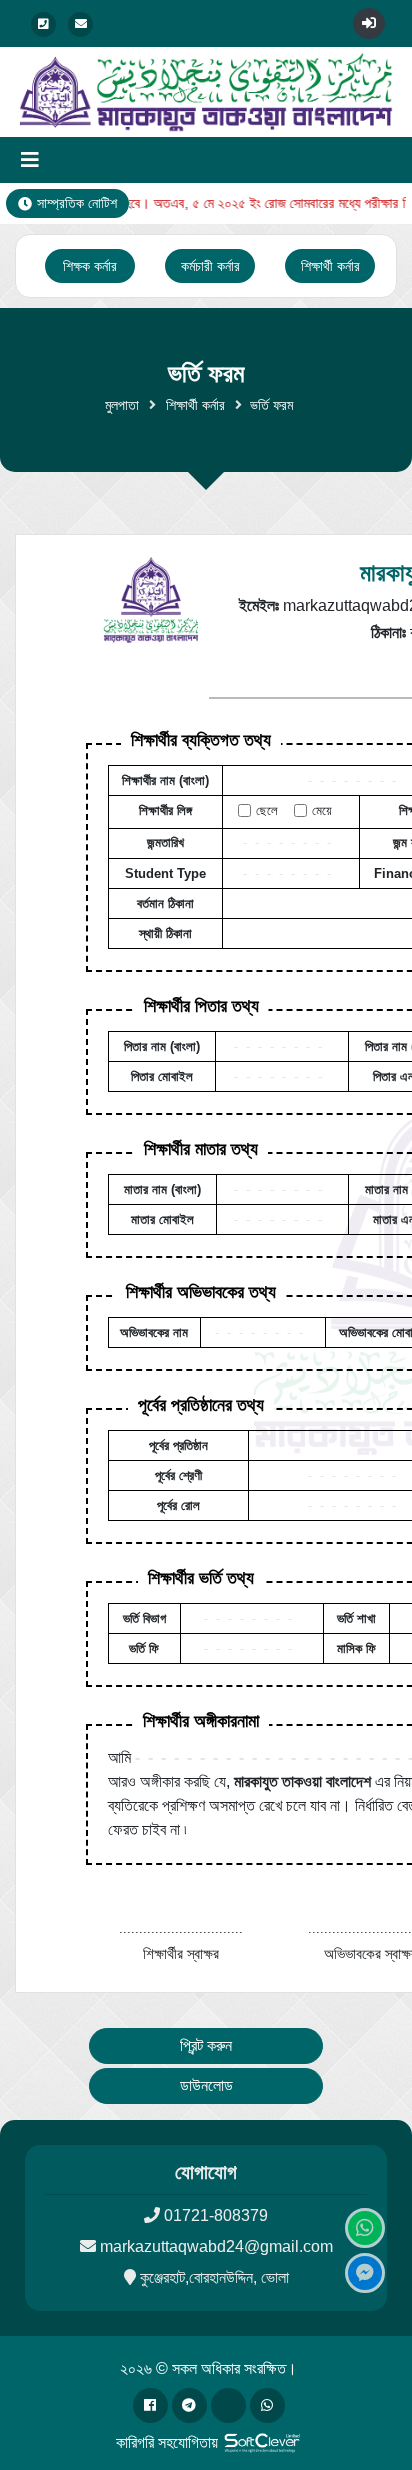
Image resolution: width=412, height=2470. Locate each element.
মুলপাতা (122, 405)
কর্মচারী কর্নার (210, 266)
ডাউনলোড (206, 2085)
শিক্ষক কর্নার (90, 266)
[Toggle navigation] (30, 160)
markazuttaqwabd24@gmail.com (216, 2246)
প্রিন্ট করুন (206, 2045)
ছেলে (267, 810)
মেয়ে (322, 810)
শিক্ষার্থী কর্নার (330, 266)
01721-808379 (216, 2215)
